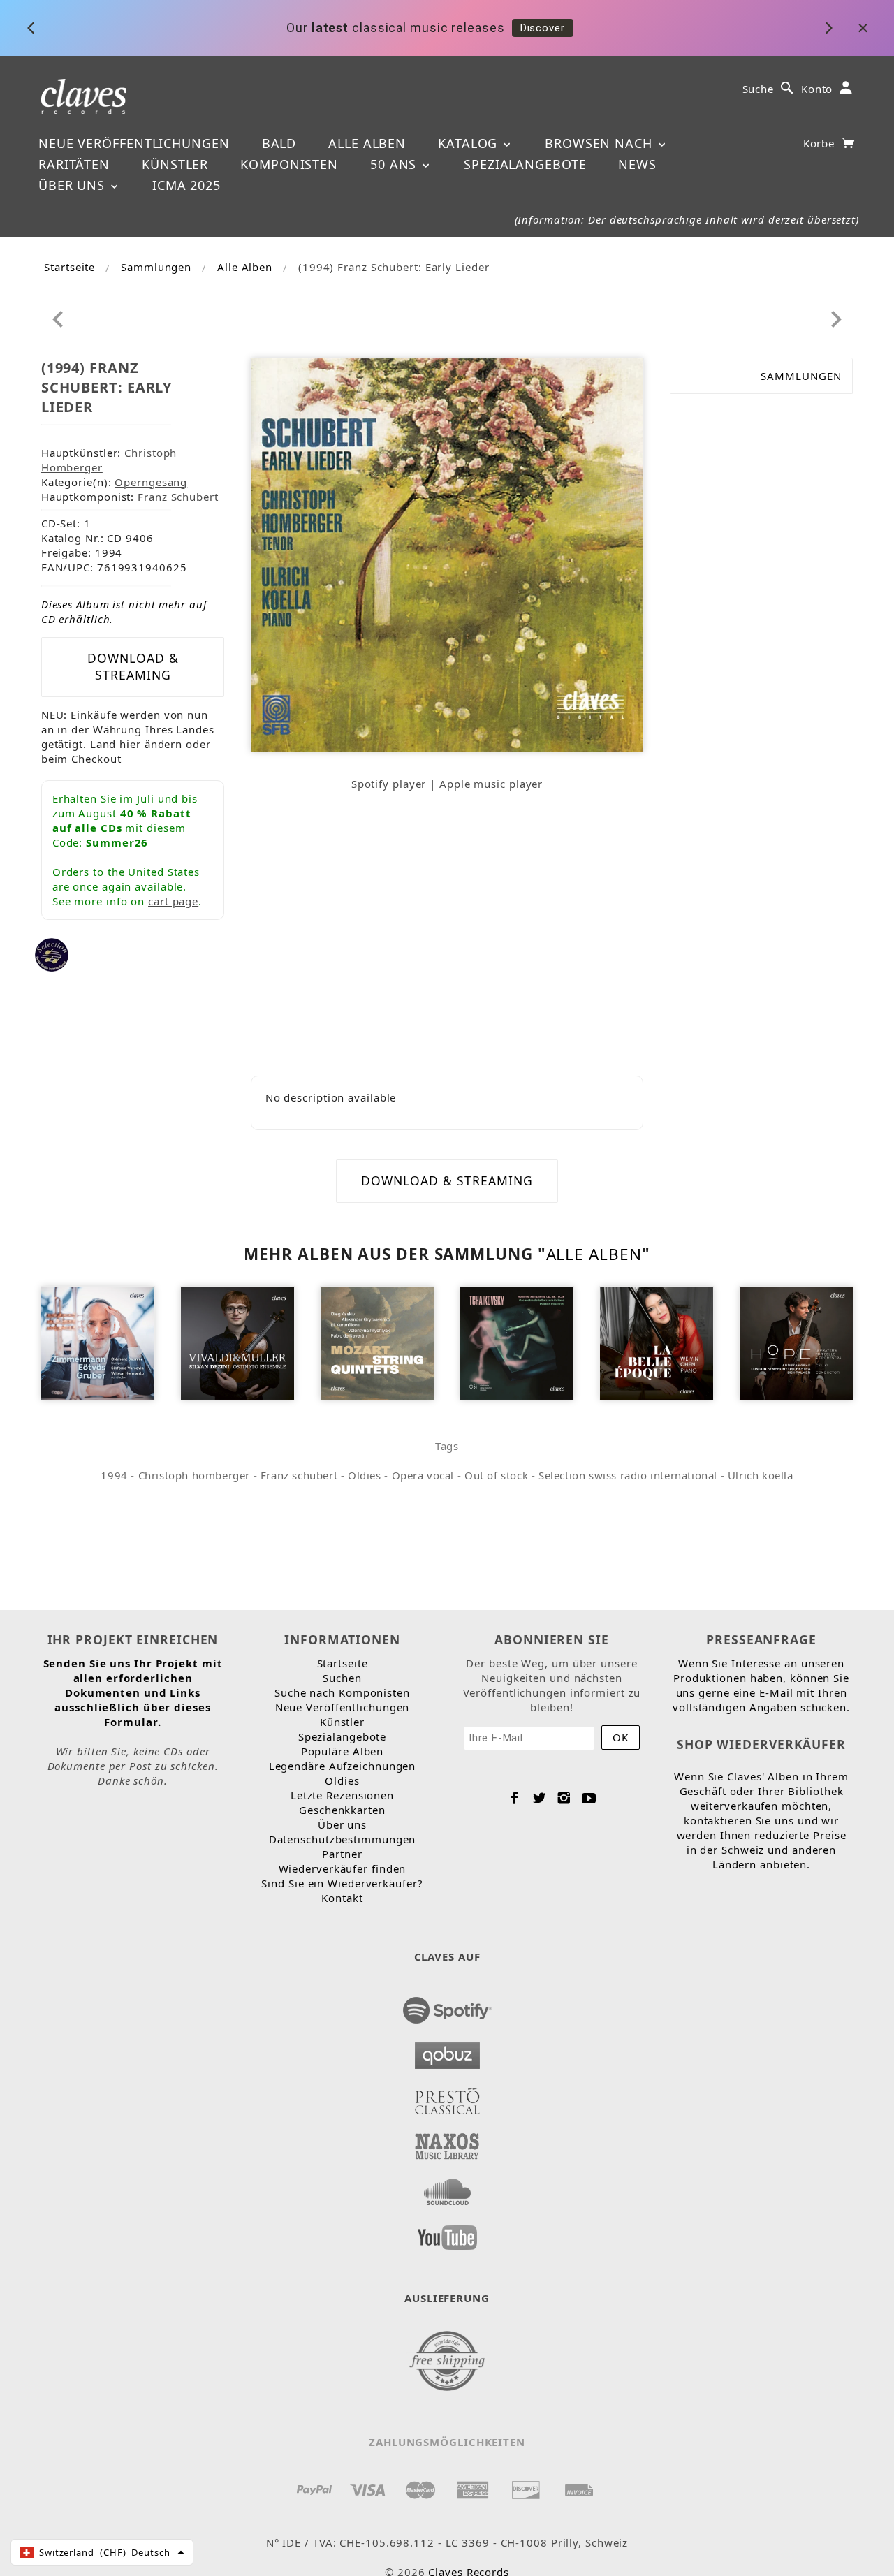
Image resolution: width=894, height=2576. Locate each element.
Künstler (175, 164)
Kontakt (342, 1898)
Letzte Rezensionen (342, 1795)
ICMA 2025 (186, 185)
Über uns (74, 185)
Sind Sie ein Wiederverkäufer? (342, 1883)
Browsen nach (601, 143)
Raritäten (74, 164)
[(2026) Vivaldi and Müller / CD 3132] (238, 1342)
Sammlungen (156, 267)
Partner (342, 1854)
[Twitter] (540, 1798)
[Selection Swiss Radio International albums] (52, 953)
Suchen (342, 1678)
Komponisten (289, 164)
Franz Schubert (178, 497)
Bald (279, 143)
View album (672, 28)
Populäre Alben (343, 1751)
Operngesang (151, 482)
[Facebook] (514, 1798)
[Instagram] (564, 1798)
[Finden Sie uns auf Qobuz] (447, 2051)
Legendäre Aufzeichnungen (343, 1766)
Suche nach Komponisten (342, 1692)
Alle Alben (367, 143)
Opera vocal (423, 1475)
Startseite (69, 267)
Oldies (365, 1475)
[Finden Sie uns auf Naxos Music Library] (447, 2142)
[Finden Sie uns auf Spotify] (447, 2006)
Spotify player (389, 784)
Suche (759, 89)
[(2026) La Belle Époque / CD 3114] (657, 1342)
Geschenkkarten (342, 1810)
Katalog (470, 143)
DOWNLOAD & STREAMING (133, 666)
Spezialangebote (525, 164)
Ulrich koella (761, 1475)
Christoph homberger (194, 1475)
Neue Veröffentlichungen (134, 143)
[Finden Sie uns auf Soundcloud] (447, 2188)
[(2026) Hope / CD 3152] (797, 1342)
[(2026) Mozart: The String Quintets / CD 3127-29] (378, 1342)
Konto (817, 89)
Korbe (821, 143)
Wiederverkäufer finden (343, 1868)
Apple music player (491, 784)
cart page (173, 901)
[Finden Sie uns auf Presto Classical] (447, 2097)
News (637, 164)
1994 (114, 1475)
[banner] (84, 95)
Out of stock (496, 1475)
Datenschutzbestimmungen (343, 1839)
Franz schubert (299, 1475)
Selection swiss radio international (628, 1475)
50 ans (395, 164)
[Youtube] (589, 1798)
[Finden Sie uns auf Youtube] (447, 2233)
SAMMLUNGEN (801, 376)
